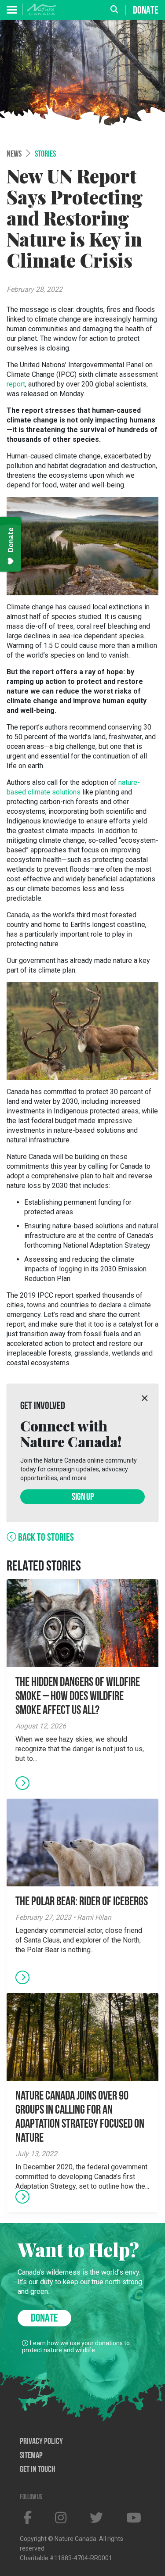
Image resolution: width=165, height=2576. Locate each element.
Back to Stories (45, 1538)
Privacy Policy (41, 2442)
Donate (146, 11)
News (14, 154)
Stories (45, 154)
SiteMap (31, 2456)
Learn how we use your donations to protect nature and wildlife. (76, 2347)
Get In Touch (38, 2470)
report (16, 384)
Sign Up (83, 1497)
